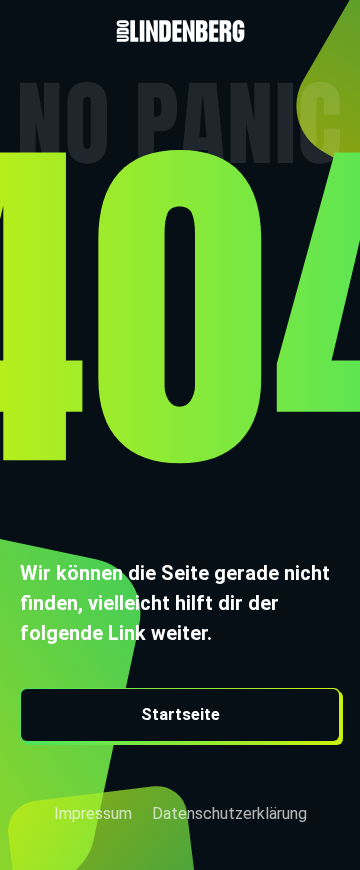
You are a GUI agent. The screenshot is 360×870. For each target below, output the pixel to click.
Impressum (93, 813)
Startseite (180, 714)
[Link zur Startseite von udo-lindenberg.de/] (180, 21)
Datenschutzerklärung (229, 813)
